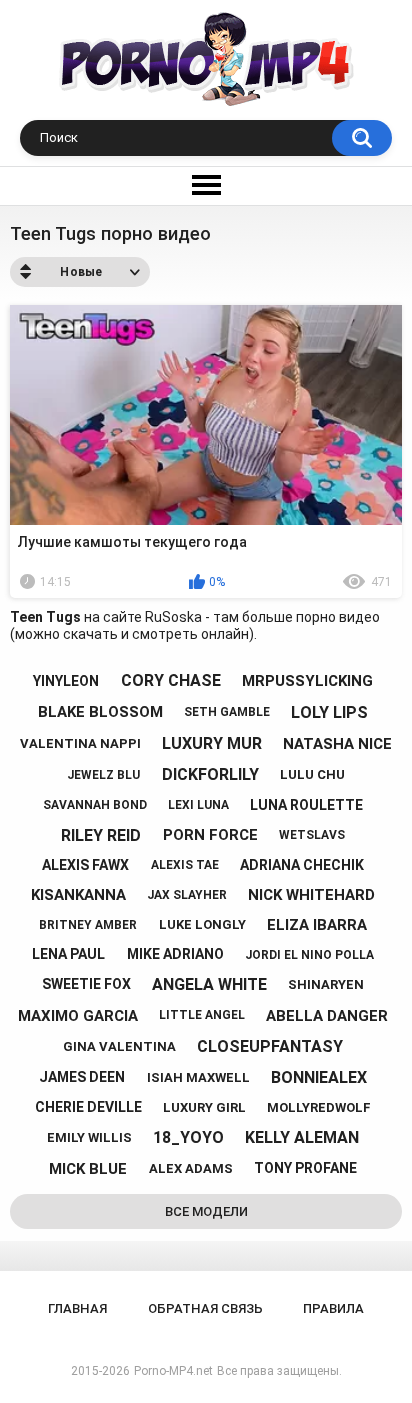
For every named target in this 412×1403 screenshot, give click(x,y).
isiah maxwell (198, 1077)
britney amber (88, 925)
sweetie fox (86, 984)
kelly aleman (302, 1137)
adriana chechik (302, 865)
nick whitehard (311, 895)
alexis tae (185, 865)
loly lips (329, 712)
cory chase (171, 680)
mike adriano (175, 954)
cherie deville (88, 1107)
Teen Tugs (45, 617)
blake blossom (100, 712)
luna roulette (306, 805)
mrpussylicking (307, 681)
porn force (210, 835)
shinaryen (326, 984)
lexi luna (198, 805)
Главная (77, 1308)
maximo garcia (78, 1016)
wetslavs (312, 835)
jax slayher (187, 895)
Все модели (206, 1211)
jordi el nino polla (309, 955)
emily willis (89, 1137)
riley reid (101, 835)
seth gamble (227, 712)
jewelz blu (103, 775)
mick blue (88, 1169)
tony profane (305, 1168)
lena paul (68, 954)
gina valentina (119, 1046)
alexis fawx (85, 865)
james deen (82, 1077)
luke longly (202, 924)
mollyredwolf (319, 1107)
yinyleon (66, 681)
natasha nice (337, 744)
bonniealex (319, 1077)
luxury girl (204, 1107)
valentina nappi (80, 743)
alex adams (191, 1168)
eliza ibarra (317, 925)
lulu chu (312, 774)
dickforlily (210, 774)
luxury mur (212, 743)
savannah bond (95, 805)
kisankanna (78, 895)
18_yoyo (188, 1137)
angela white (209, 984)
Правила (333, 1308)
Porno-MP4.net (173, 1371)
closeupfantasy (270, 1046)
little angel (202, 1015)
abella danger (327, 1016)
